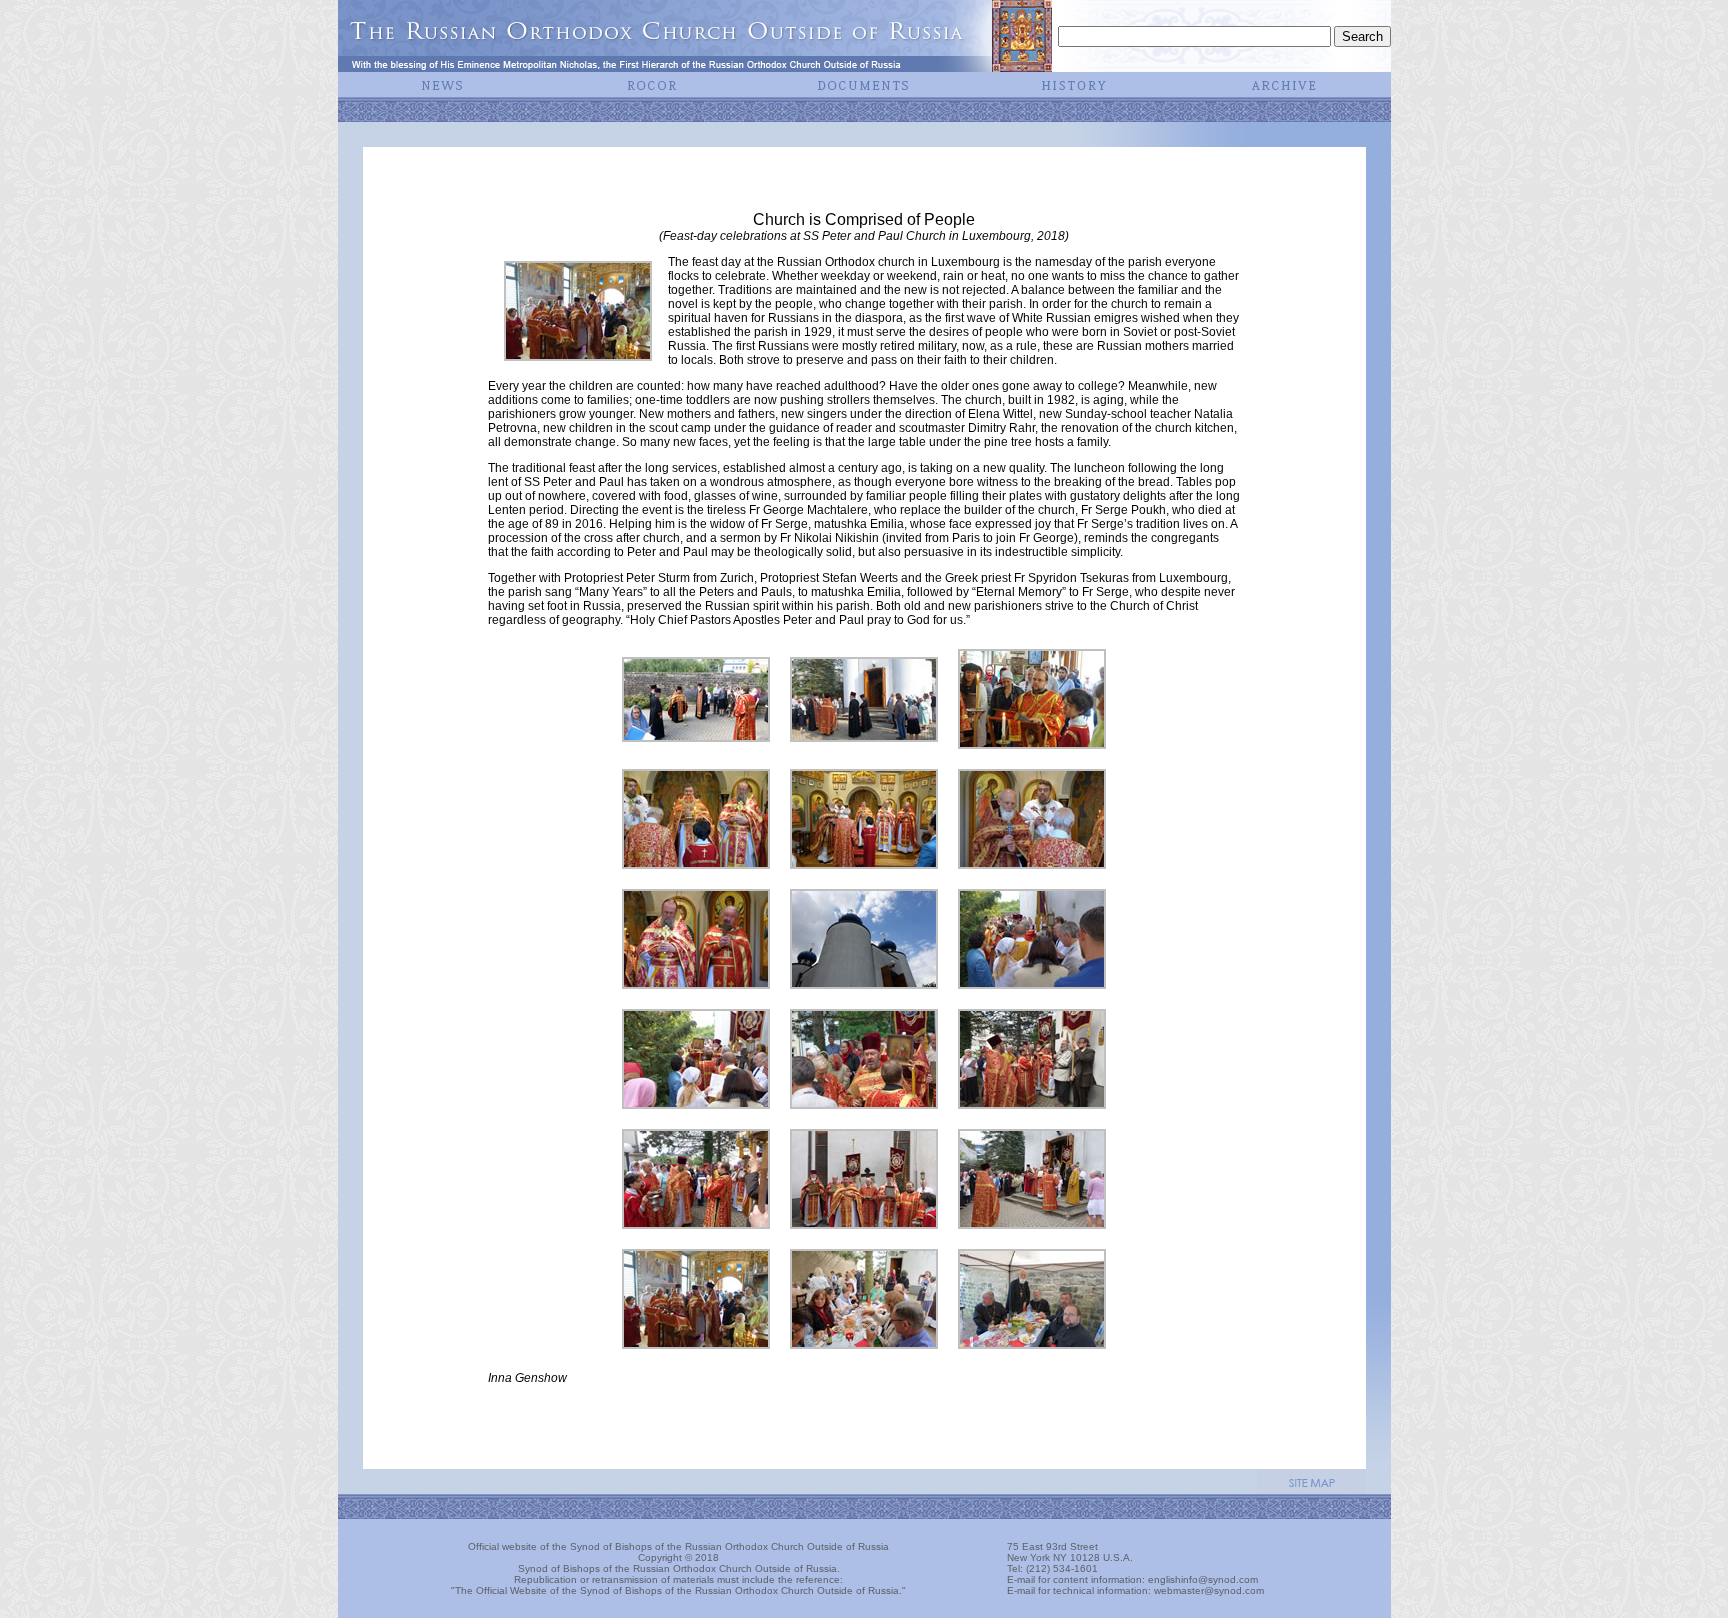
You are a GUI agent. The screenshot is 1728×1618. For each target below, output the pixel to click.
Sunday (1086, 414)
